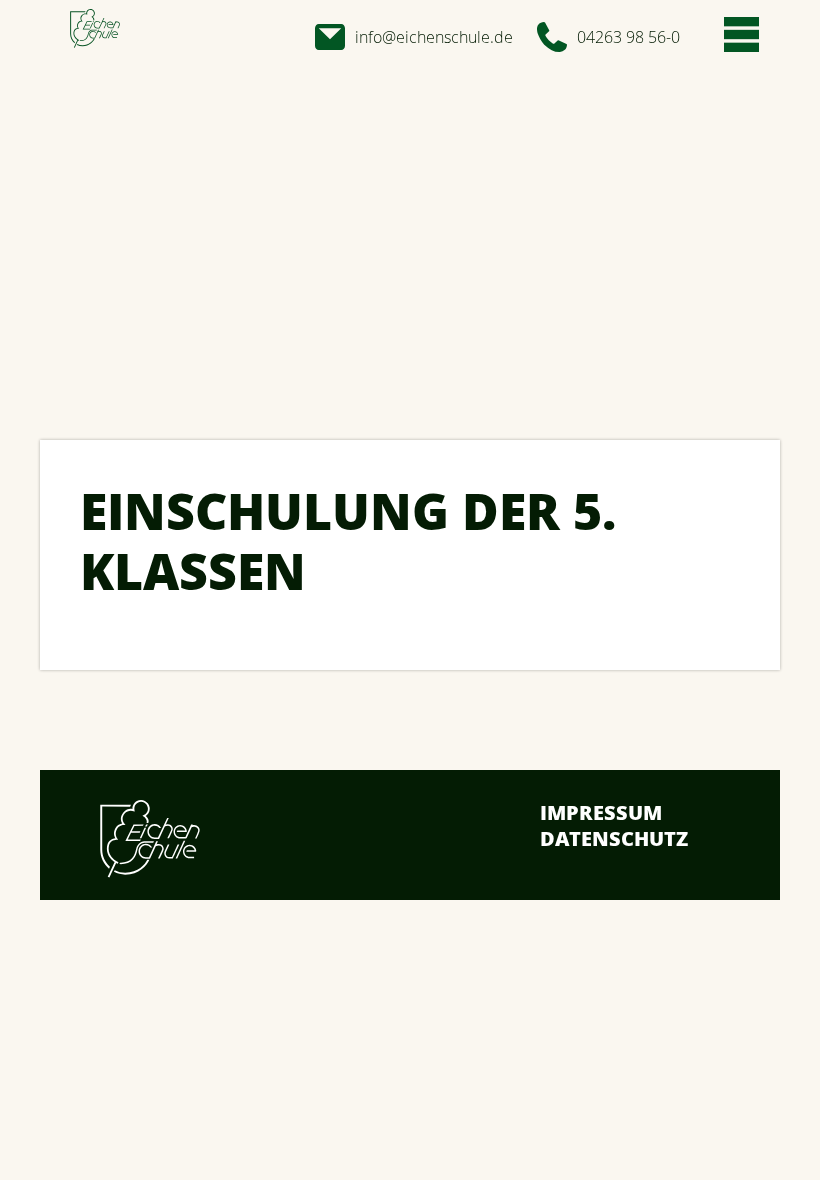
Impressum (601, 812)
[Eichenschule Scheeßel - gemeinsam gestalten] (95, 29)
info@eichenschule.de (434, 37)
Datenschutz (614, 838)
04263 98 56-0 (628, 37)
